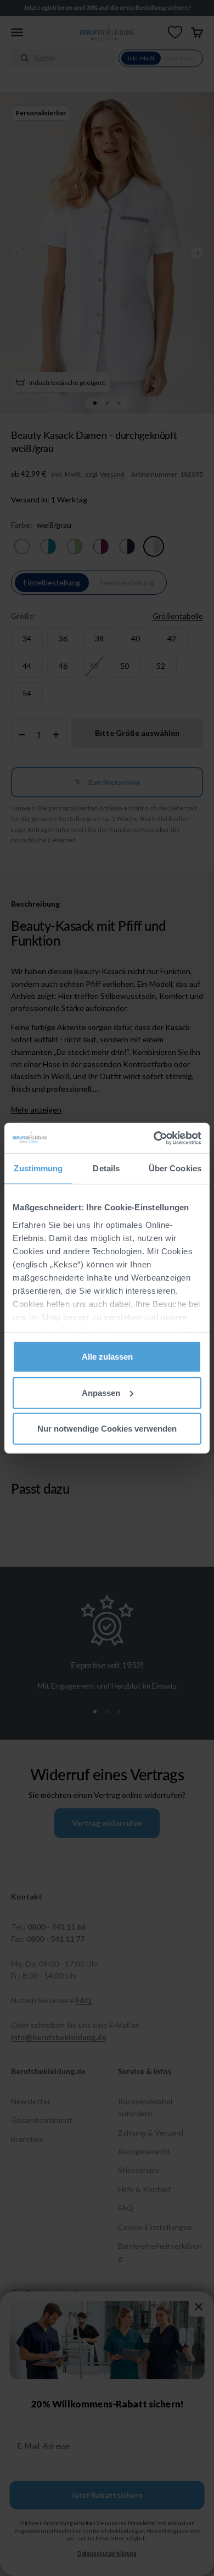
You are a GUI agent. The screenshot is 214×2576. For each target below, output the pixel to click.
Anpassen (101, 1392)
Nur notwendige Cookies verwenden (107, 1429)
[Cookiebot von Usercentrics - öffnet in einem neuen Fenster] (154, 1138)
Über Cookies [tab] (175, 1168)
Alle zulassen (107, 1357)
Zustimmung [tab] (38, 1168)
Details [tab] (106, 1168)
